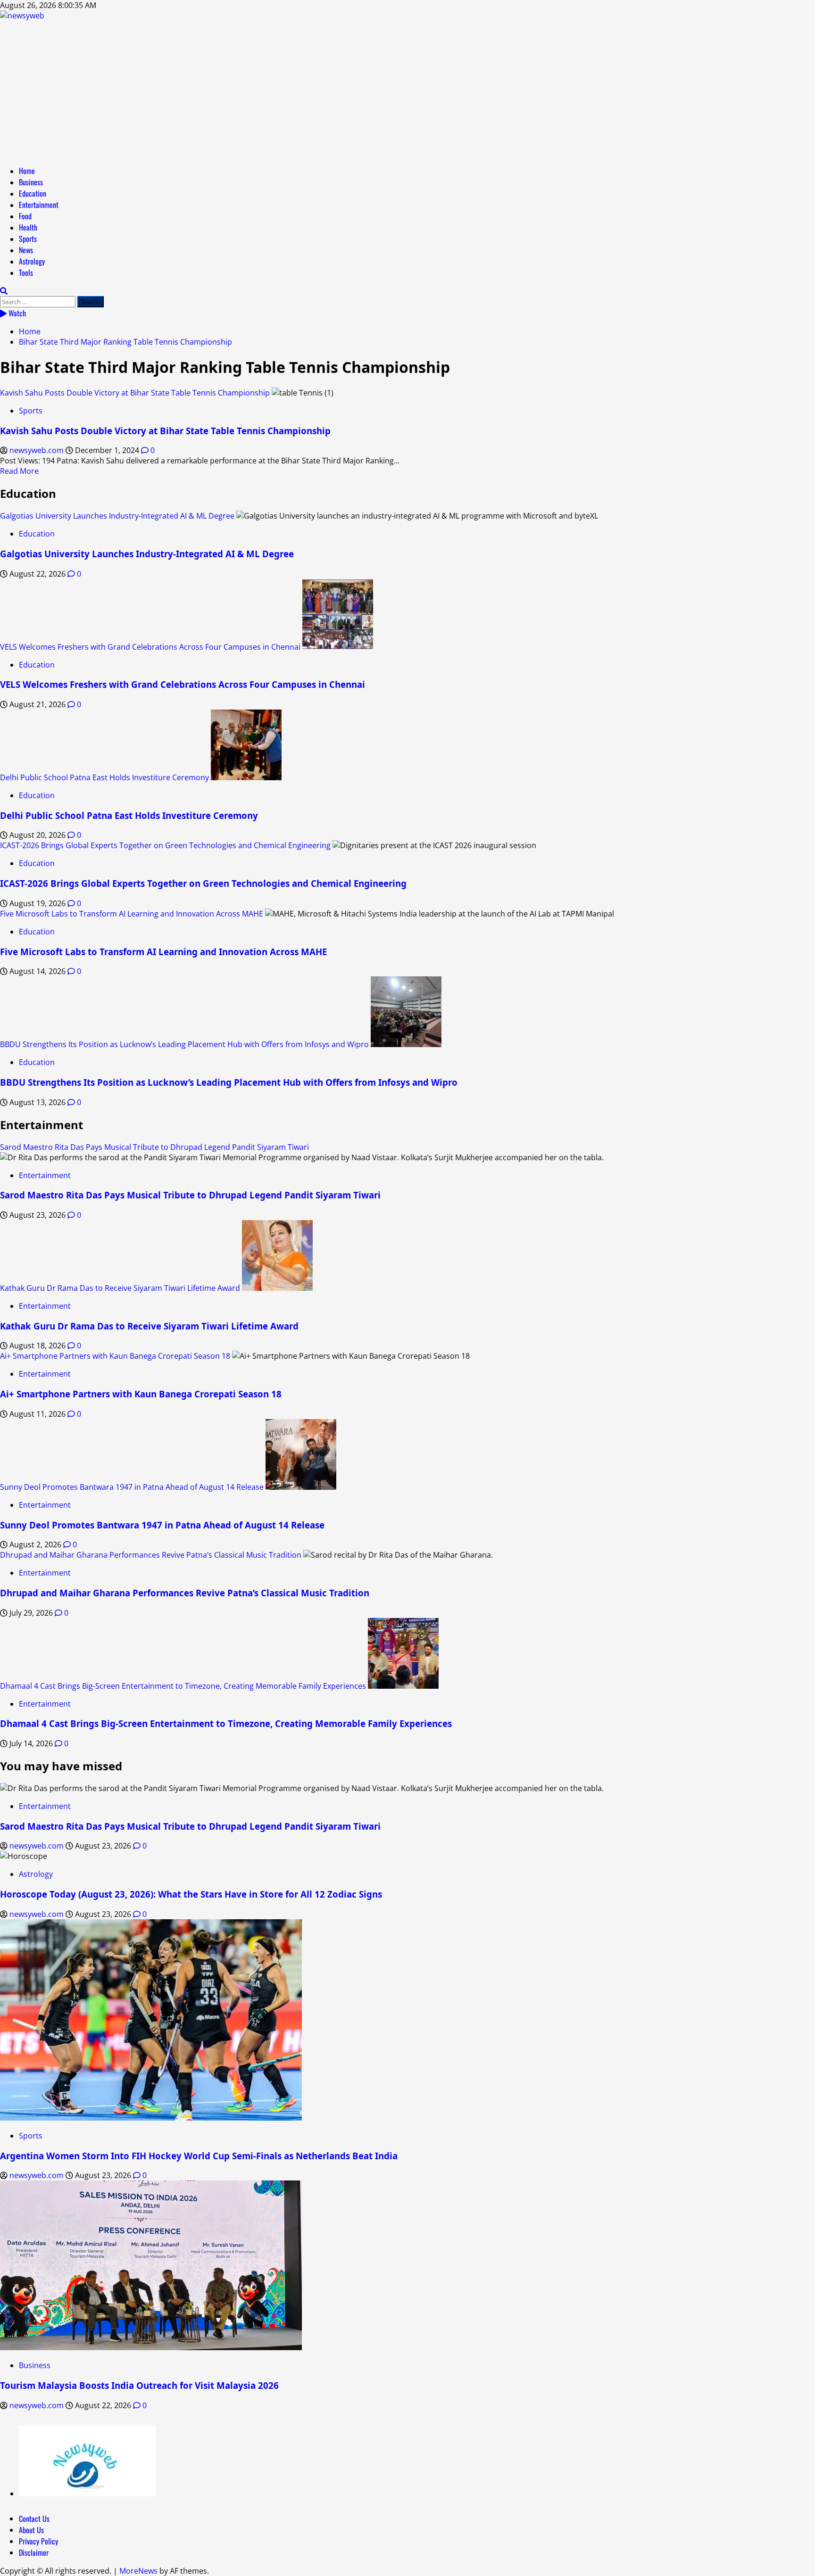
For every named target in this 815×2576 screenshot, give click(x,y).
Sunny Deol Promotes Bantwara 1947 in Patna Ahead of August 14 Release (132, 1487)
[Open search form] (4, 291)
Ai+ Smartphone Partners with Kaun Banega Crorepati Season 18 (115, 1356)
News (26, 250)
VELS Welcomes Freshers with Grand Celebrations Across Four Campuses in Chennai (150, 647)
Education (33, 193)
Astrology (32, 261)
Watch (16, 313)
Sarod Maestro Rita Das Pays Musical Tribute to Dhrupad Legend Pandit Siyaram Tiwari (154, 1147)
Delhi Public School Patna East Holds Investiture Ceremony (104, 777)
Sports (28, 239)
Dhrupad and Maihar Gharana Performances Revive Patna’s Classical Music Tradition (151, 1555)
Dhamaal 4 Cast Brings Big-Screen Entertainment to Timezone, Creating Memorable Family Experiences (183, 1686)
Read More (19, 471)
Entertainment (39, 205)
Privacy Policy (38, 2541)
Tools (26, 272)
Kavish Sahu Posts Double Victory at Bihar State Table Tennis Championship (135, 393)
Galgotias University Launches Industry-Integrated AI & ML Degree (117, 516)
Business (31, 182)
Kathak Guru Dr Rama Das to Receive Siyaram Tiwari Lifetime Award (120, 1288)
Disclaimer (34, 2552)
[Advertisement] (407, 91)
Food (25, 216)
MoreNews (138, 2571)
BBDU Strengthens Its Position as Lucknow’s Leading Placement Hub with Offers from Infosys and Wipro (184, 1044)
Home (27, 171)
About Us (31, 2530)
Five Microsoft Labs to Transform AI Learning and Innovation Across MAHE (132, 914)
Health (28, 227)
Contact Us (34, 2518)
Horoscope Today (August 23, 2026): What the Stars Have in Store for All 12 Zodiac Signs (191, 1894)
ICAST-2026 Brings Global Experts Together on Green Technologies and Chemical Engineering (165, 845)
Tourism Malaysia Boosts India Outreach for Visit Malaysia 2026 (139, 2385)
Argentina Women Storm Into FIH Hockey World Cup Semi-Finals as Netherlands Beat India (199, 2156)
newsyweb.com (37, 450)
